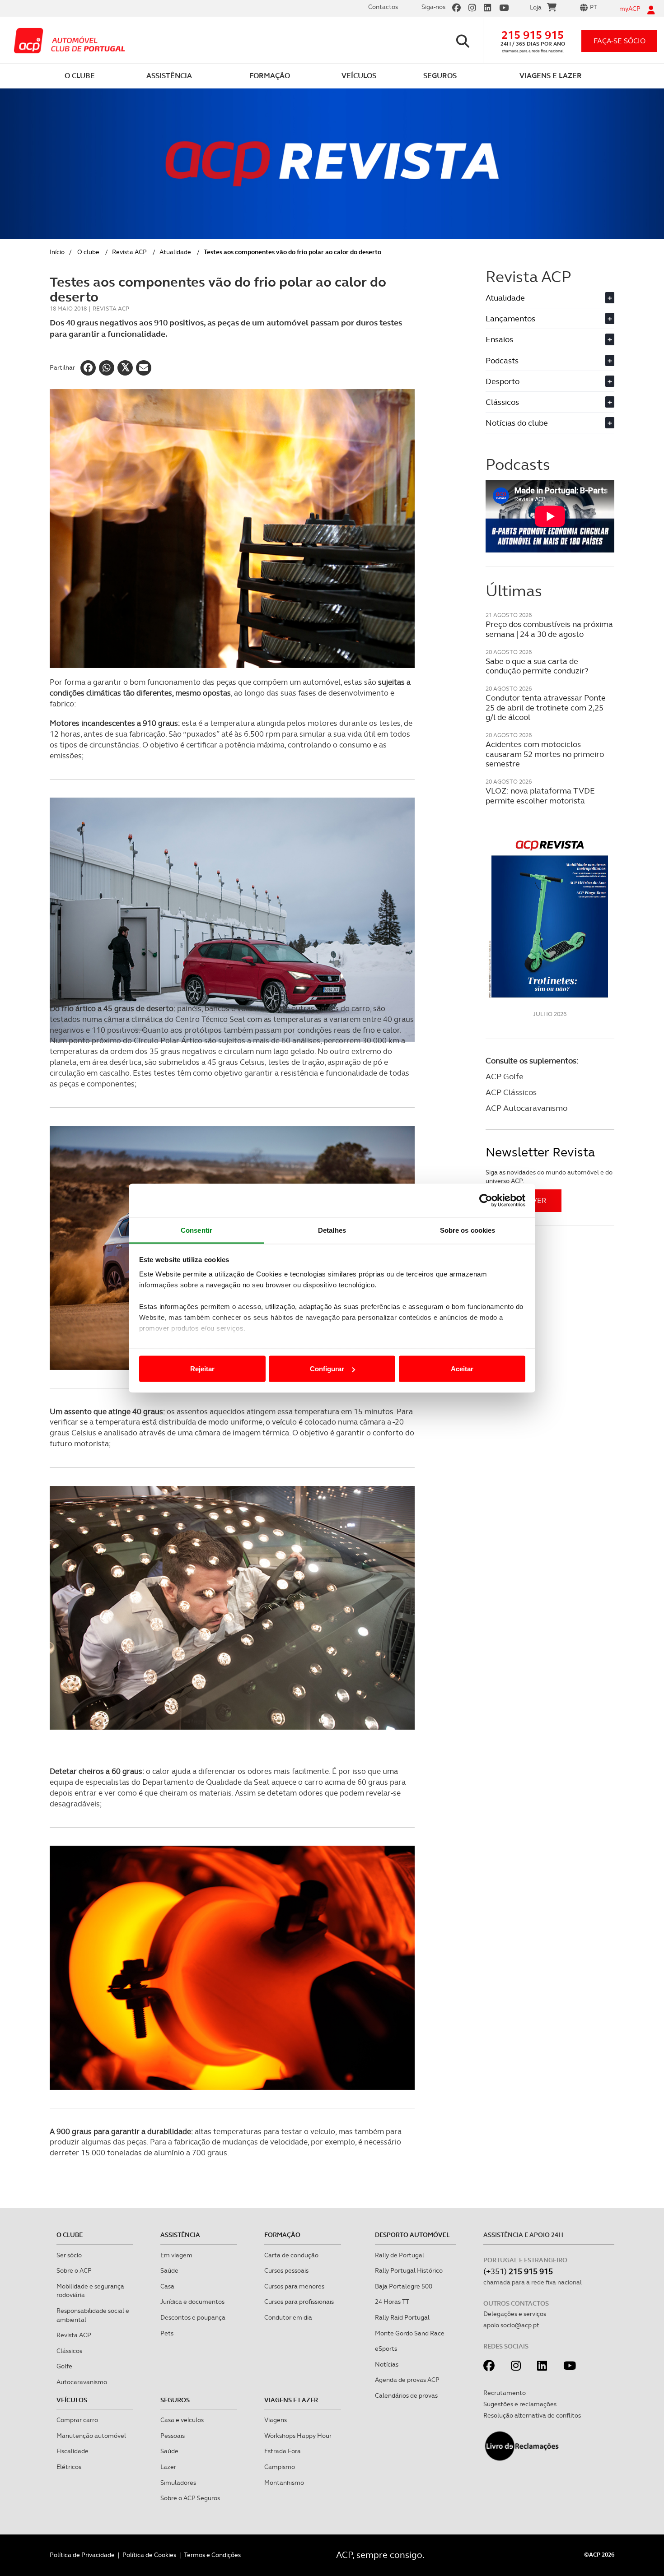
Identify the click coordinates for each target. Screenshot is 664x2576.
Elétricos (69, 2467)
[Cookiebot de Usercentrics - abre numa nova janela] (486, 1201)
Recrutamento (505, 2393)
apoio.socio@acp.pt (511, 2325)
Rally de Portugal (400, 2255)
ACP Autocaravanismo (526, 1108)
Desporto (549, 381)
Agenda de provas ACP (407, 2380)
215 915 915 (533, 35)
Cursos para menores (294, 2286)
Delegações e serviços (515, 2314)
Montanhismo (284, 2483)
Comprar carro (77, 2420)
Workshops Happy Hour (298, 2436)
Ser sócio (69, 2255)
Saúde (169, 2270)
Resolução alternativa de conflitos (532, 2415)
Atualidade (175, 252)
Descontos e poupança (193, 2317)
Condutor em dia (288, 2317)
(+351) (518, 2271)
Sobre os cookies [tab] (468, 1230)
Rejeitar (202, 1369)
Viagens (276, 2420)
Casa (167, 2286)
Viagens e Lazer (291, 2400)
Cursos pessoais (286, 2270)
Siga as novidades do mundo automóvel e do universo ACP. (549, 1177)
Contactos (383, 7)
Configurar (327, 1369)
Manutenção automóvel (91, 2436)
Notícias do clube (549, 423)
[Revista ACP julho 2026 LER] (550, 918)
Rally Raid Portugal (402, 2317)
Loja (536, 7)
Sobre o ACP (74, 2270)
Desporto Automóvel (412, 2235)
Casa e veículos (182, 2420)
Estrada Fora (283, 2451)
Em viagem (176, 2255)
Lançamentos (549, 318)
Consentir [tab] (196, 1230)
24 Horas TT (392, 2302)
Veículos (72, 2400)
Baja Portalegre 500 (404, 2286)
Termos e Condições (212, 2555)
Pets (167, 2333)
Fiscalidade (72, 2451)
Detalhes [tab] (332, 1230)
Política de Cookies (149, 2555)
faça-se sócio (620, 41)
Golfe (64, 2366)
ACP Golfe (505, 1076)
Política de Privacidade (82, 2555)
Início (57, 252)
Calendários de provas (406, 2395)
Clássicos (549, 402)
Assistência (180, 2235)
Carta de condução (291, 2255)
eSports (386, 2349)
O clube (88, 252)
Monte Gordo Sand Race (410, 2333)
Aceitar (462, 1369)
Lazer (168, 2467)
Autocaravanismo (82, 2382)
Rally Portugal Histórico (409, 2270)
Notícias (387, 2364)
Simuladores (178, 2483)
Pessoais (173, 2436)
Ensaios (549, 339)
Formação (282, 2235)
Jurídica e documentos (192, 2302)
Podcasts (549, 360)
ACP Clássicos (511, 1092)
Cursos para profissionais (299, 2302)
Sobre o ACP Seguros (190, 2498)
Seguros (175, 2400)
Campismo (280, 2467)
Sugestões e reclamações (520, 2404)
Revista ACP (129, 252)
